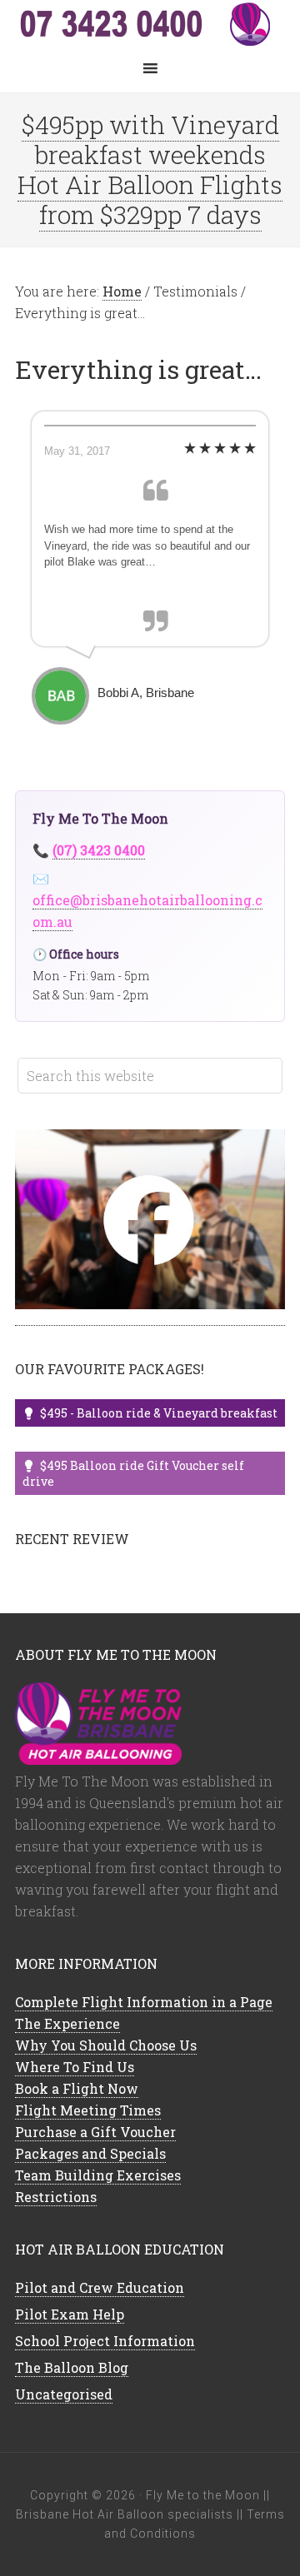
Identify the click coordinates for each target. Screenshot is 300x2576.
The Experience (67, 2023)
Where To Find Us (75, 2067)
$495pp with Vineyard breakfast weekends (150, 140)
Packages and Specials (90, 2153)
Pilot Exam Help (70, 2314)
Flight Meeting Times (88, 2110)
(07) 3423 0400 (99, 850)
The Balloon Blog (72, 2367)
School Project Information (105, 2341)
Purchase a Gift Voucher (95, 2132)
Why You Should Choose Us (106, 2045)
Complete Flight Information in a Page (144, 2002)
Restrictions (56, 2197)
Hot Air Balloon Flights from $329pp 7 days (150, 199)
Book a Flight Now (77, 2088)
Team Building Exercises (98, 2175)
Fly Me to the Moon (150, 25)
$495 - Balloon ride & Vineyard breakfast (159, 1413)
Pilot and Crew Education (100, 2287)
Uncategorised (64, 2394)
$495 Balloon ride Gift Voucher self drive (133, 1473)
